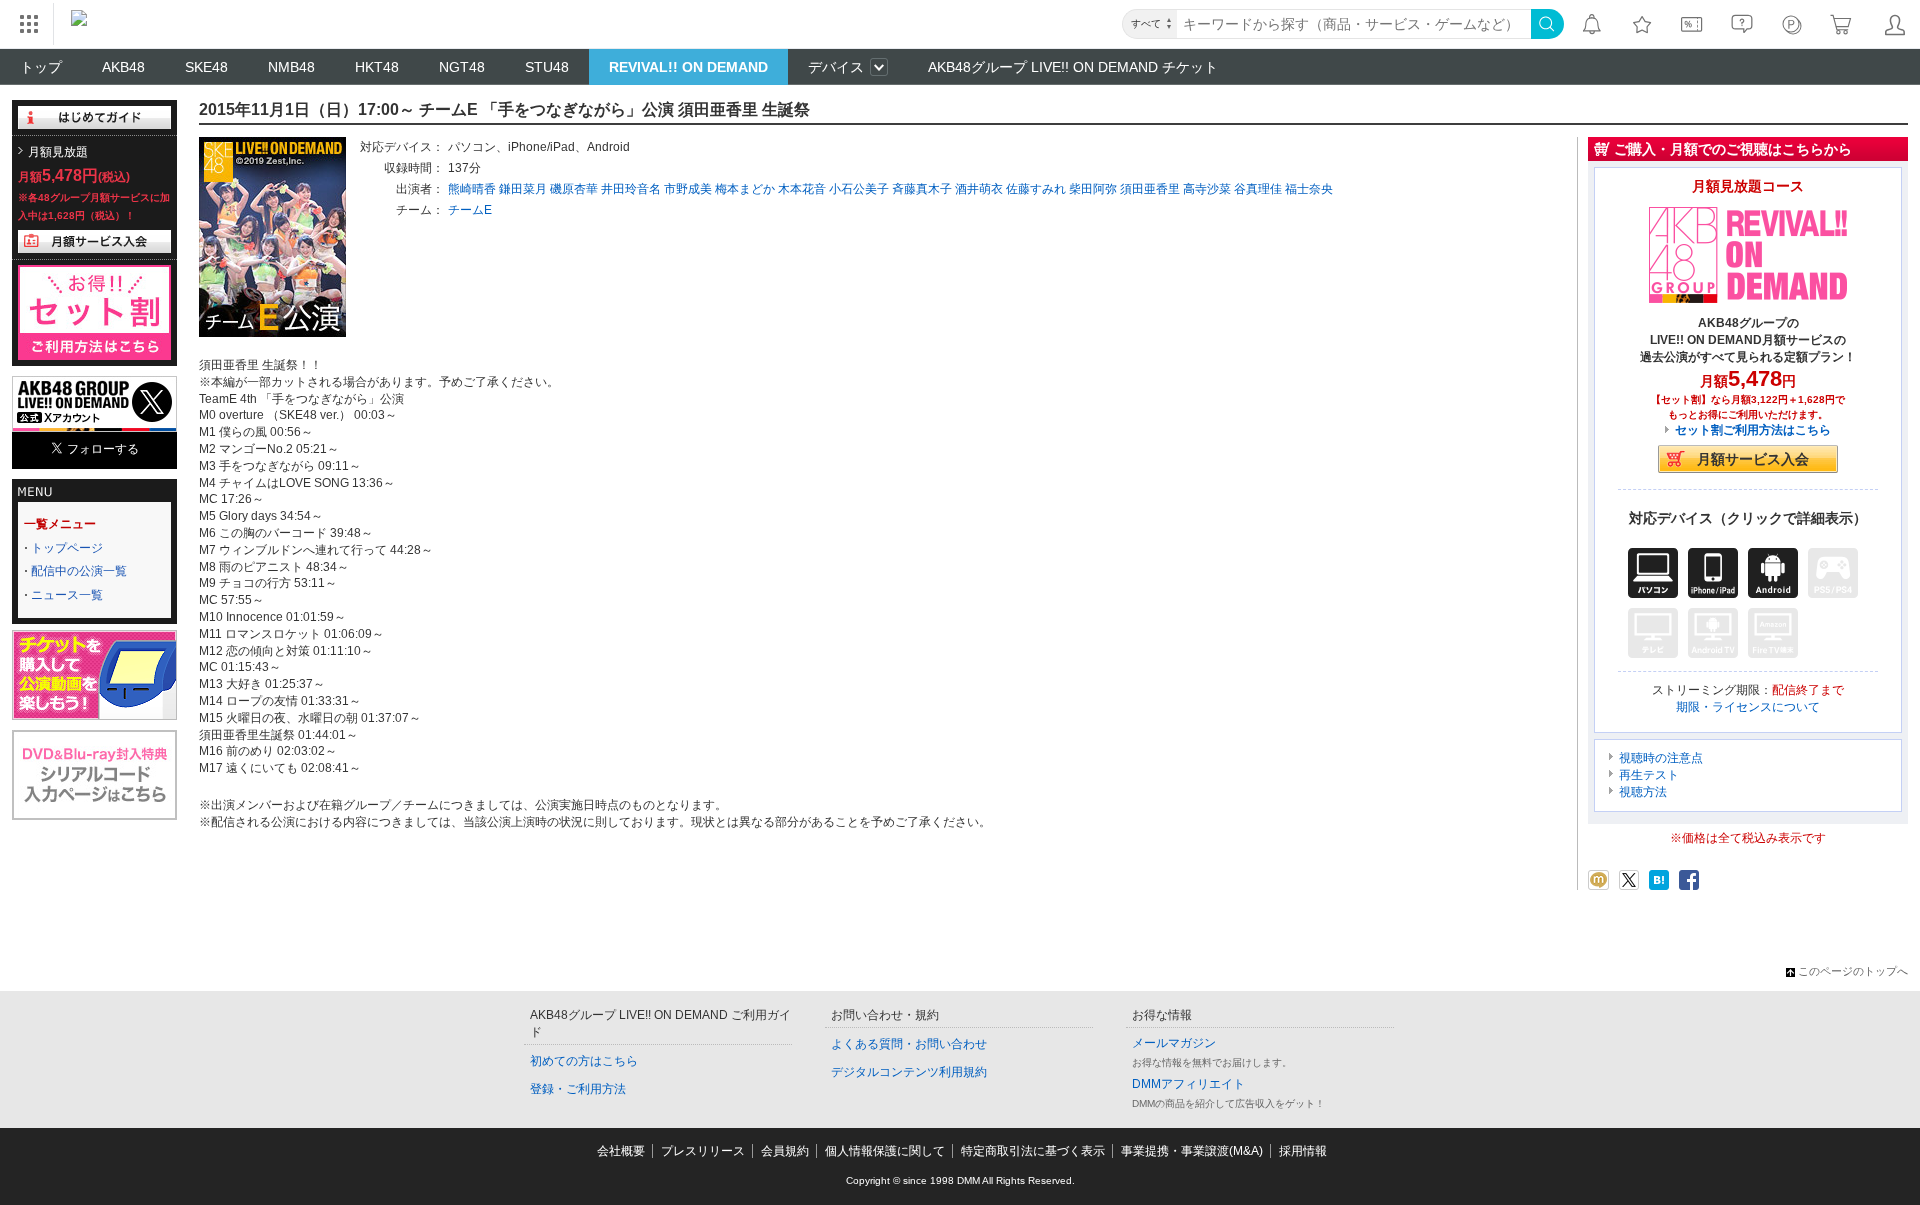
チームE (470, 210)
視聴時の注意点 (1661, 758)
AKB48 (123, 67)
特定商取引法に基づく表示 (1033, 1151)
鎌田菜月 (523, 189)
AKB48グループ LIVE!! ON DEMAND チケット (1073, 67)
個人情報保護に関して (885, 1151)
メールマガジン (1174, 1043)
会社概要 (621, 1151)
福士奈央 (1309, 189)
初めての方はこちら (584, 1061)
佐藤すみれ (1036, 189)
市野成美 (688, 189)
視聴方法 (1643, 792)
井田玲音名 (631, 189)
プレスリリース (703, 1151)
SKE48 (206, 67)
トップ (41, 67)
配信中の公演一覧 (79, 571)
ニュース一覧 (67, 595)
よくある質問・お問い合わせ (909, 1044)
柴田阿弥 (1093, 189)
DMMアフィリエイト (1188, 1084)
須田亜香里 (1150, 189)
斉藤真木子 (922, 189)
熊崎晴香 (472, 189)
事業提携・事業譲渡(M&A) (1192, 1151)
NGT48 (462, 67)
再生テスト (1649, 775)
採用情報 (1303, 1151)
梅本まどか (745, 189)
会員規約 (785, 1151)
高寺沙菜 (1207, 189)
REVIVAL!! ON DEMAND (688, 67)
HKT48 (377, 67)
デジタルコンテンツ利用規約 (909, 1072)
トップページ (67, 548)
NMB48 (291, 67)
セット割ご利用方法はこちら (1753, 430)
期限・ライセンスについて (1748, 707)
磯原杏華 (574, 189)
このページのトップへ (1853, 971)
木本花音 (802, 189)
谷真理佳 (1258, 189)
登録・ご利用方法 (578, 1089)
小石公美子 (859, 189)
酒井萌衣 (979, 189)
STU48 (547, 67)
